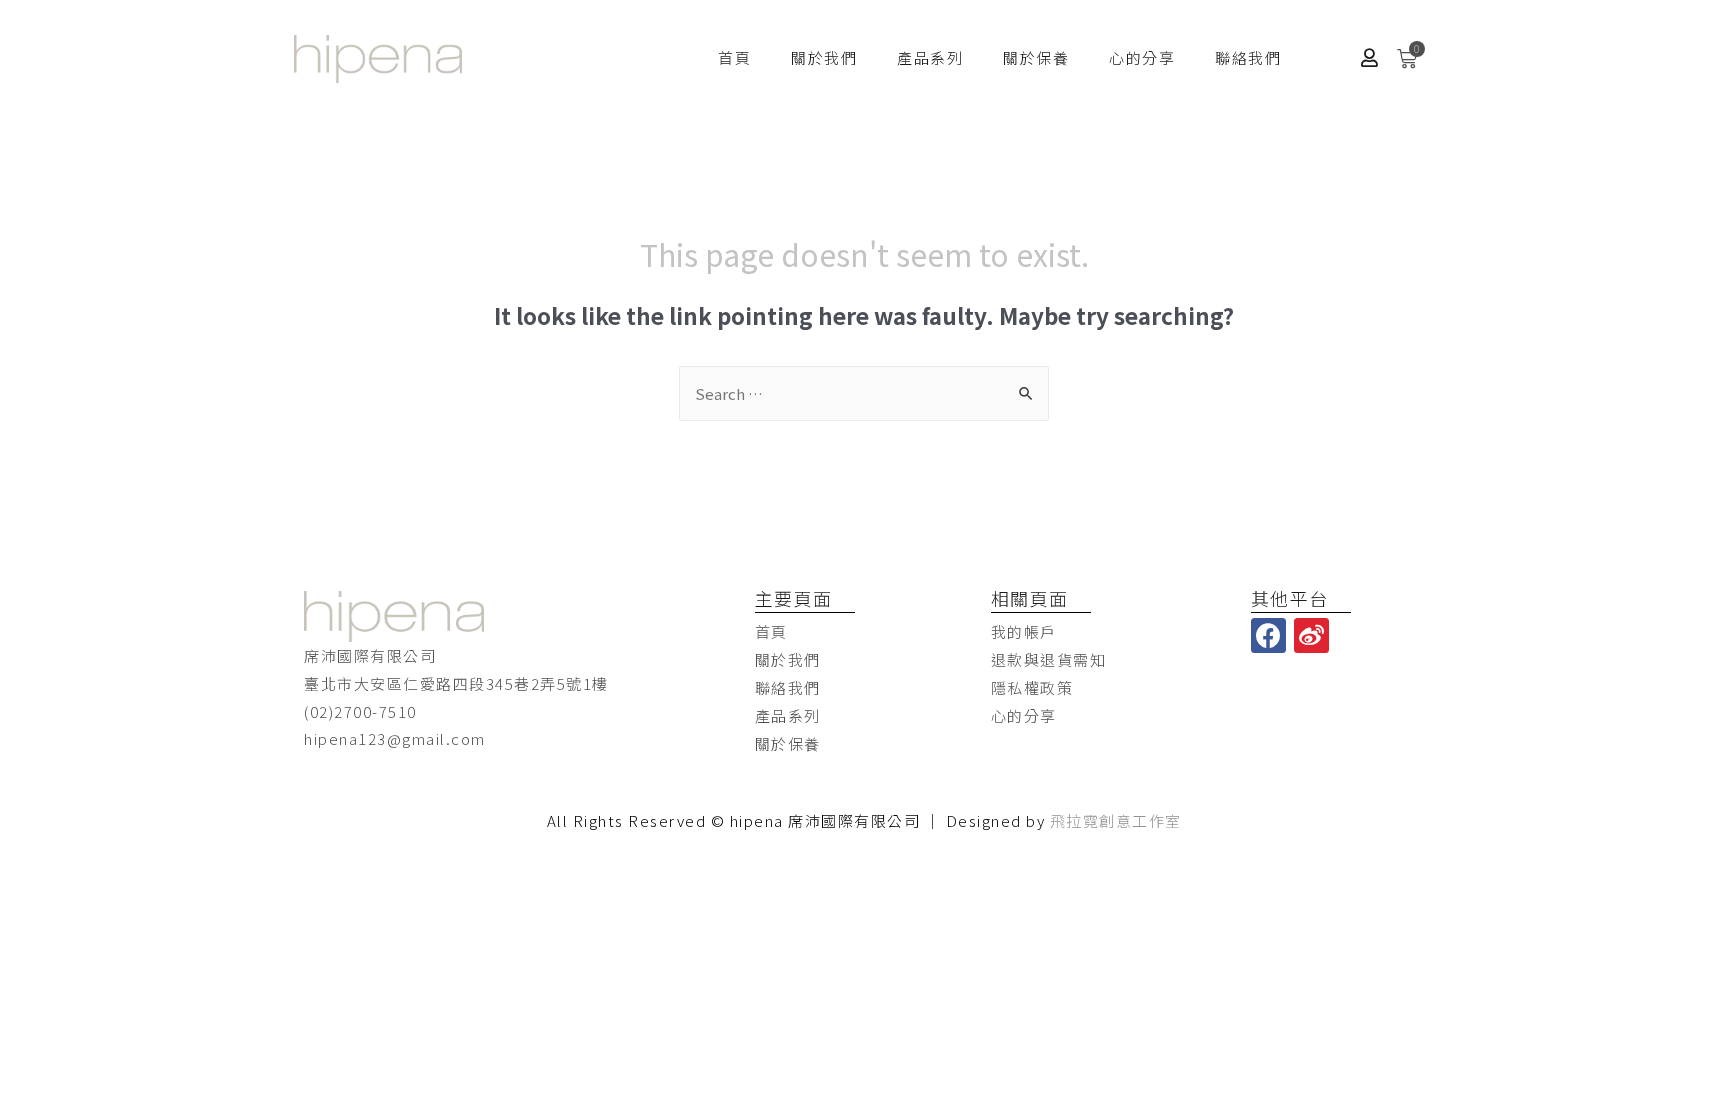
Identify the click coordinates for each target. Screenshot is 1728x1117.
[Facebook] (1268, 635)
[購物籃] (1408, 58)
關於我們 (824, 57)
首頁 (734, 57)
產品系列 (930, 57)
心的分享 (1142, 57)
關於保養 (1036, 57)
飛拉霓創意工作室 (1116, 820)
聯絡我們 (1248, 57)
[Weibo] (1311, 635)
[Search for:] (864, 393)
